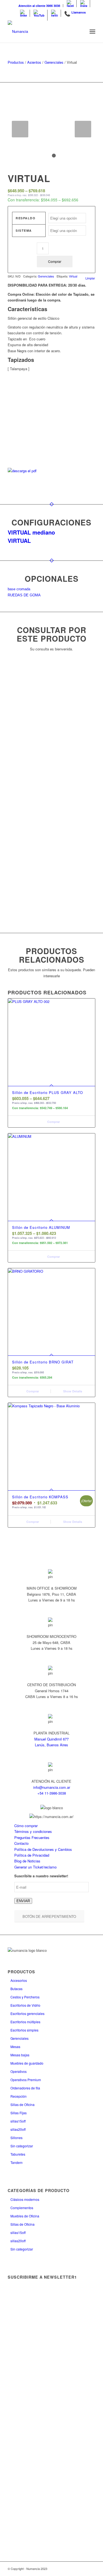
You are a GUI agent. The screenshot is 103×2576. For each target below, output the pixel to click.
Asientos (34, 62)
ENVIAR (23, 1901)
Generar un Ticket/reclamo (35, 1867)
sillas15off (18, 2121)
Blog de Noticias (27, 1861)
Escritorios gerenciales (27, 2013)
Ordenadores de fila (25, 2088)
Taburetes (18, 2154)
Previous (20, 129)
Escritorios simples (24, 2030)
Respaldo (26, 218)
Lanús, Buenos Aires (51, 1745)
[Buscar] (80, 31)
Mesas (15, 2047)
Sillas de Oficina (23, 2104)
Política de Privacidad (32, 1855)
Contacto (21, 1843)
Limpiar (90, 278)
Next (83, 129)
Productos (16, 62)
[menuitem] (39, 6)
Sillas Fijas (19, 2113)
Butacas (16, 1989)
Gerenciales (54, 62)
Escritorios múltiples (25, 2022)
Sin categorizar (22, 2146)
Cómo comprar (26, 1826)
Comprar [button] (32, 1391)
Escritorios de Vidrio (25, 2005)
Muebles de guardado (27, 2063)
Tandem (16, 2162)
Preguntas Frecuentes (32, 1837)
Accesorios (19, 1980)
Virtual (73, 276)
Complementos (22, 2208)
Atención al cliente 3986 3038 (39, 6)
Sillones (16, 2138)
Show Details (72, 1391)
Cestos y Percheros (25, 1997)
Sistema (24, 230)
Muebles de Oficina (25, 2216)
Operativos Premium (26, 2080)
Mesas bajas (20, 2055)
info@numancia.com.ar (52, 1787)
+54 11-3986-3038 (52, 1793)
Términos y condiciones (33, 1831)
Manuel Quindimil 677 (51, 1739)
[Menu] (92, 31)
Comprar (55, 261)
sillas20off (18, 2129)
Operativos (19, 2071)
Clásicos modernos (25, 2199)
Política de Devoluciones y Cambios (43, 1849)
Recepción (19, 2096)
